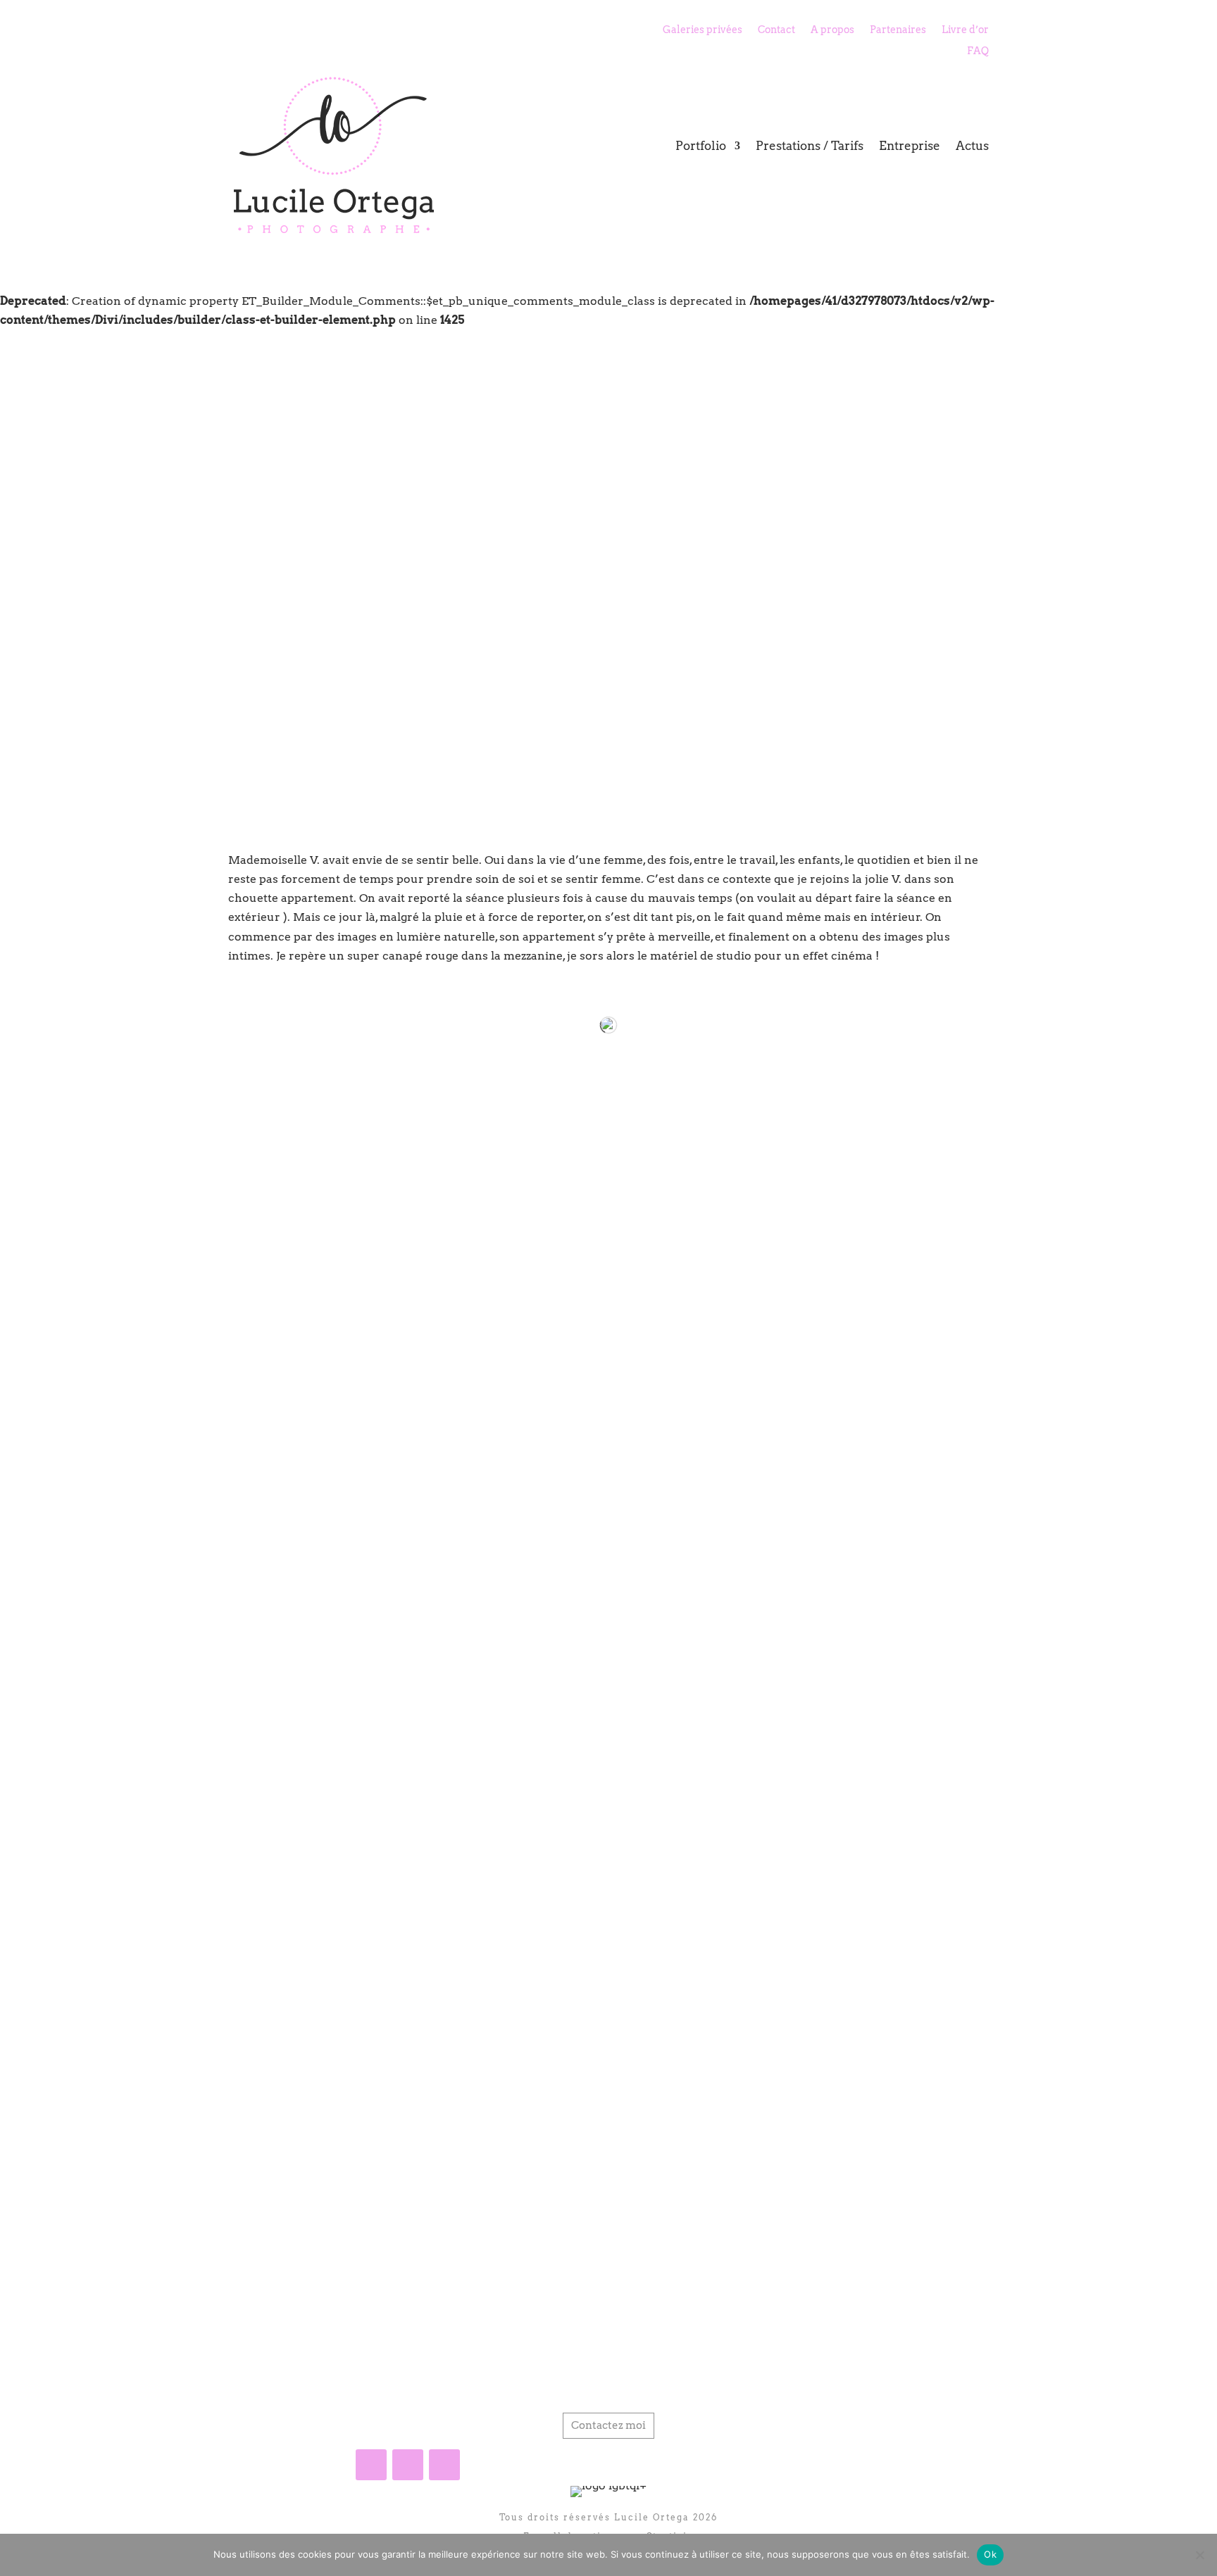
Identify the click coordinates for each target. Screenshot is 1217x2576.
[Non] (1199, 2555)
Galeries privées (703, 30)
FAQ (978, 51)
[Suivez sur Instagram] (408, 2465)
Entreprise (910, 146)
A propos (832, 30)
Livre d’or (965, 30)
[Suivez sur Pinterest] (444, 2465)
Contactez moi (608, 2425)
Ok (990, 2554)
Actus (972, 146)
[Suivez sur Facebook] (371, 2465)
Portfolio (701, 146)
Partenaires (898, 30)
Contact (776, 30)
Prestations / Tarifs (810, 146)
